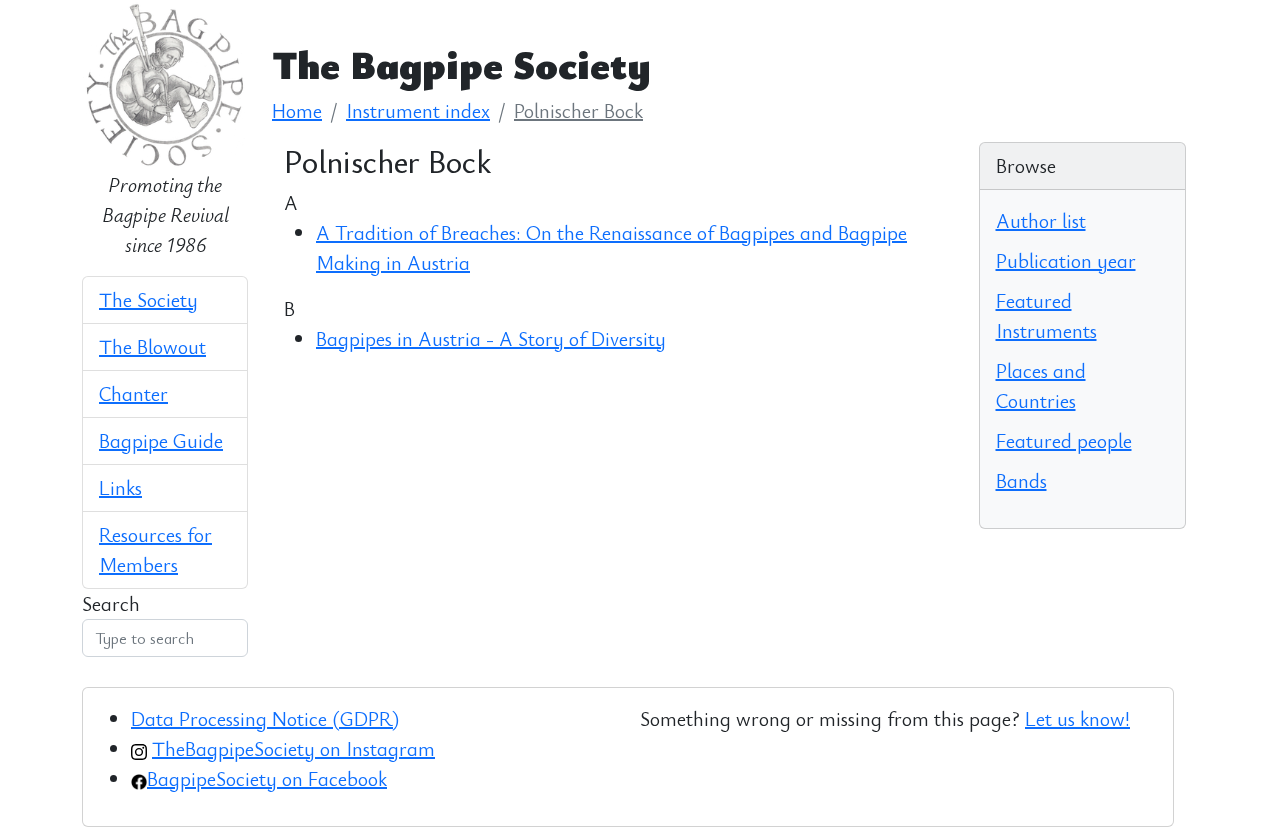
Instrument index (418, 110)
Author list (1041, 220)
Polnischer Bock (578, 110)
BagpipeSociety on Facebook (267, 778)
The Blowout (152, 346)
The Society (148, 299)
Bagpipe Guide (161, 440)
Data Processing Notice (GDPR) (265, 718)
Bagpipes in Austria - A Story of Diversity (491, 338)
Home (297, 110)
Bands (1021, 480)
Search (111, 603)
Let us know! (1077, 718)
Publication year (1066, 260)
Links (120, 487)
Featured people (1064, 440)
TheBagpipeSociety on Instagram (293, 748)
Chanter (133, 393)
